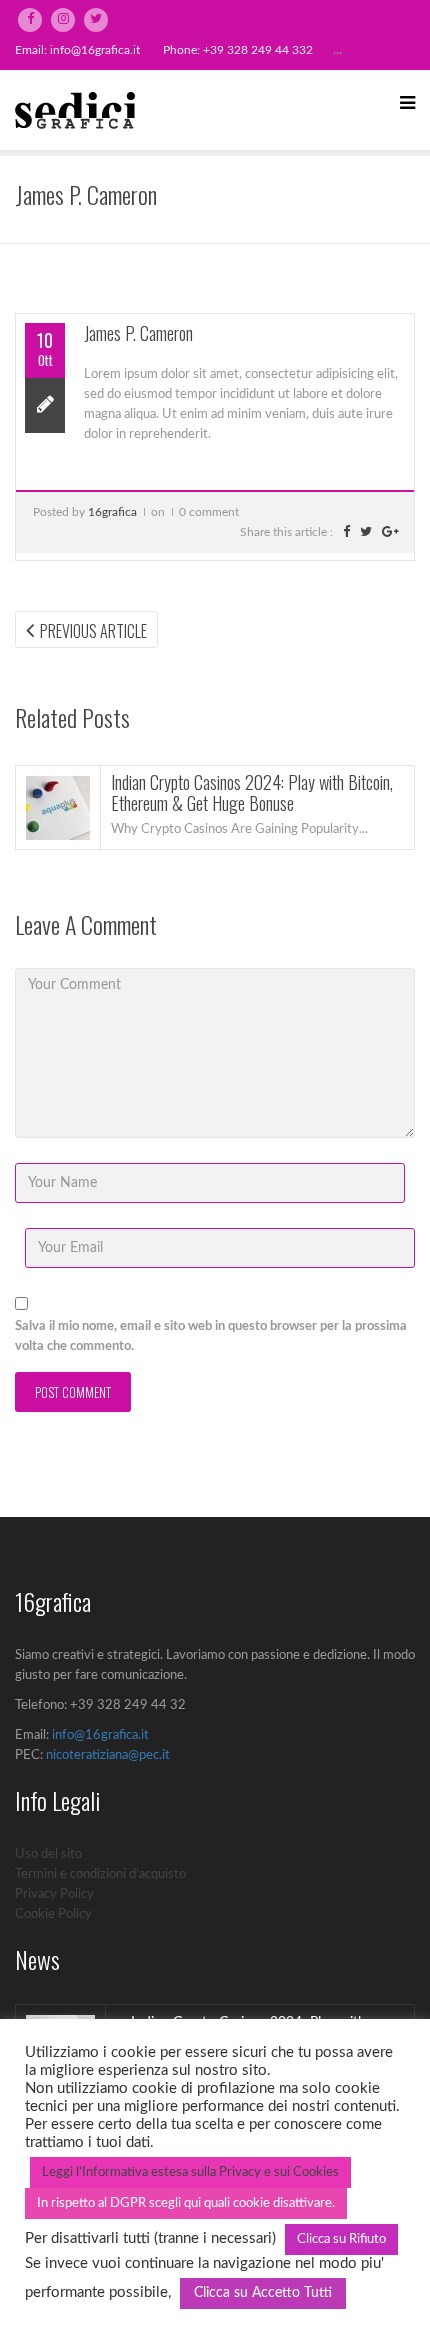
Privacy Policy (54, 1894)
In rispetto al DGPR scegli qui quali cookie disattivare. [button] (186, 2203)
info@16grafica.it (95, 50)
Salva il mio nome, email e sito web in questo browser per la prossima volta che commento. (211, 1336)
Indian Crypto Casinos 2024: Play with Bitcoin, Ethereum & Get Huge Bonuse (252, 793)
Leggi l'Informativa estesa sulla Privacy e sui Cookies (190, 2172)
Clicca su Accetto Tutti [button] (263, 2293)
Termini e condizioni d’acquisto (100, 1874)
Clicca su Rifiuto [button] (341, 2239)
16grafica (112, 512)
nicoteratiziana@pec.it (108, 1755)
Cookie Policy (53, 1914)
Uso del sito (48, 1854)
